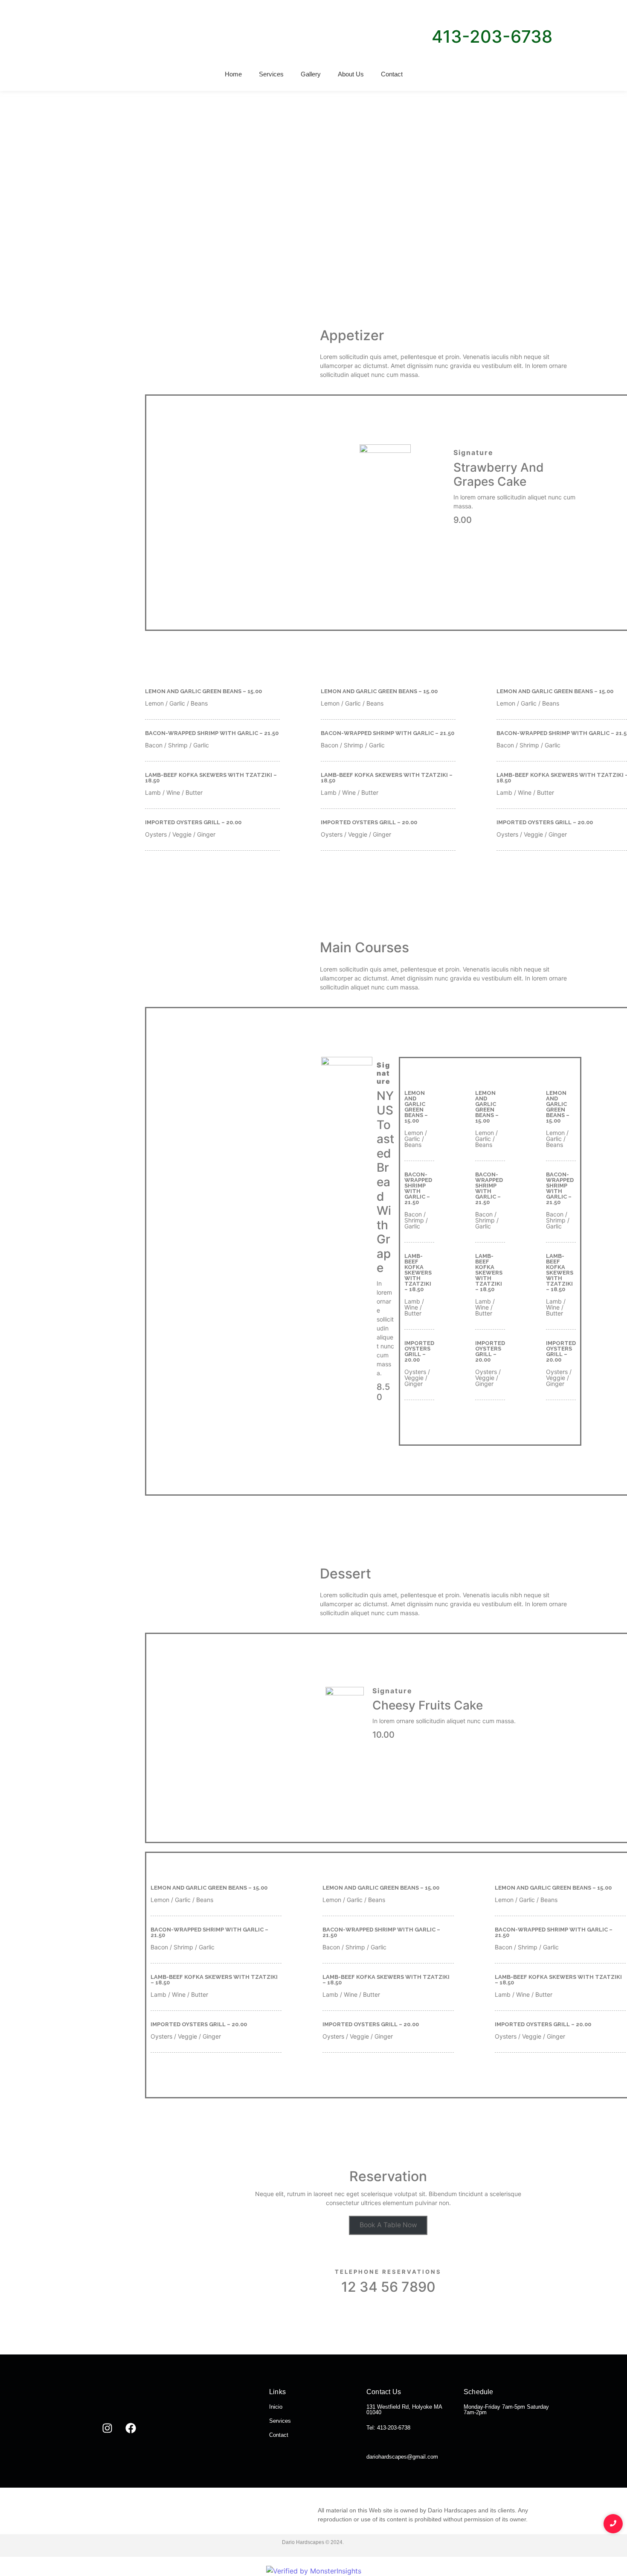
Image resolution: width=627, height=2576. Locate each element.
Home (233, 74)
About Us (351, 74)
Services (271, 74)
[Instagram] (107, 2428)
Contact (392, 74)
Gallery (311, 74)
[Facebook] (131, 2428)
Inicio (276, 2407)
